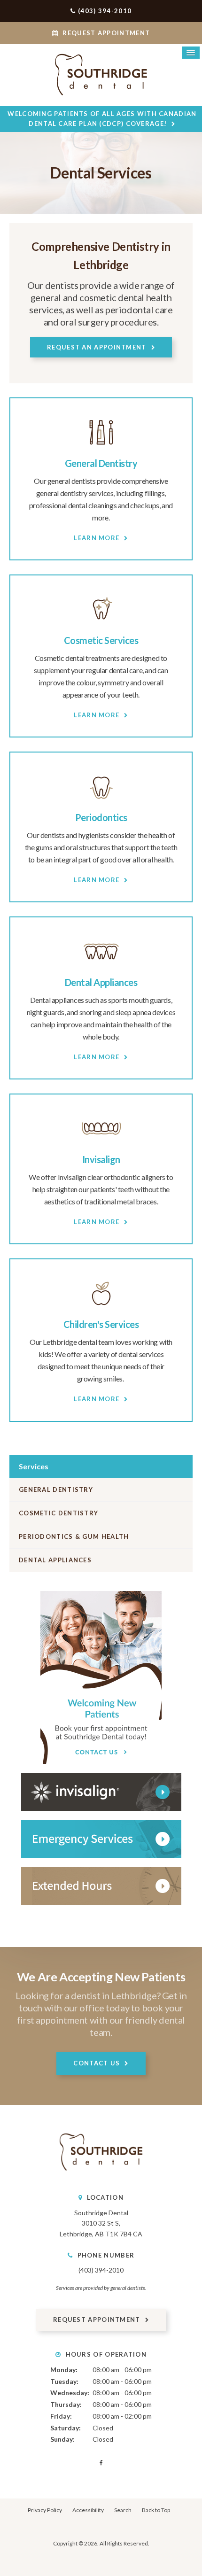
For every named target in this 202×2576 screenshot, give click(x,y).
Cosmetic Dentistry (58, 1513)
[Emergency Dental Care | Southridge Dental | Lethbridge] (101, 1839)
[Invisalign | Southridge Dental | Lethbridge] (101, 1792)
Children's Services (101, 1324)
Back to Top (156, 2510)
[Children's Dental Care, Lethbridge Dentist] (101, 1310)
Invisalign (101, 1159)
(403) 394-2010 (105, 11)
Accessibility (88, 2510)
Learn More (97, 538)
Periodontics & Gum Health (74, 1536)
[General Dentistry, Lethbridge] (101, 449)
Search (123, 2510)
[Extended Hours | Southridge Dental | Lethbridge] (101, 1886)
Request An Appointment (97, 347)
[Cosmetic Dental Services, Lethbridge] (101, 626)
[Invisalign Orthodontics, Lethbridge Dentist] (101, 1145)
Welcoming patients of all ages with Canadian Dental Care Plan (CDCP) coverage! (102, 119)
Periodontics (101, 817)
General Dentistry (101, 463)
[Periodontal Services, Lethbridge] (101, 803)
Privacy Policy (45, 2510)
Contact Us (97, 2063)
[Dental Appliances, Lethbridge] (101, 968)
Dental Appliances (101, 982)
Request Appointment (105, 33)
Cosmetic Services (101, 640)
